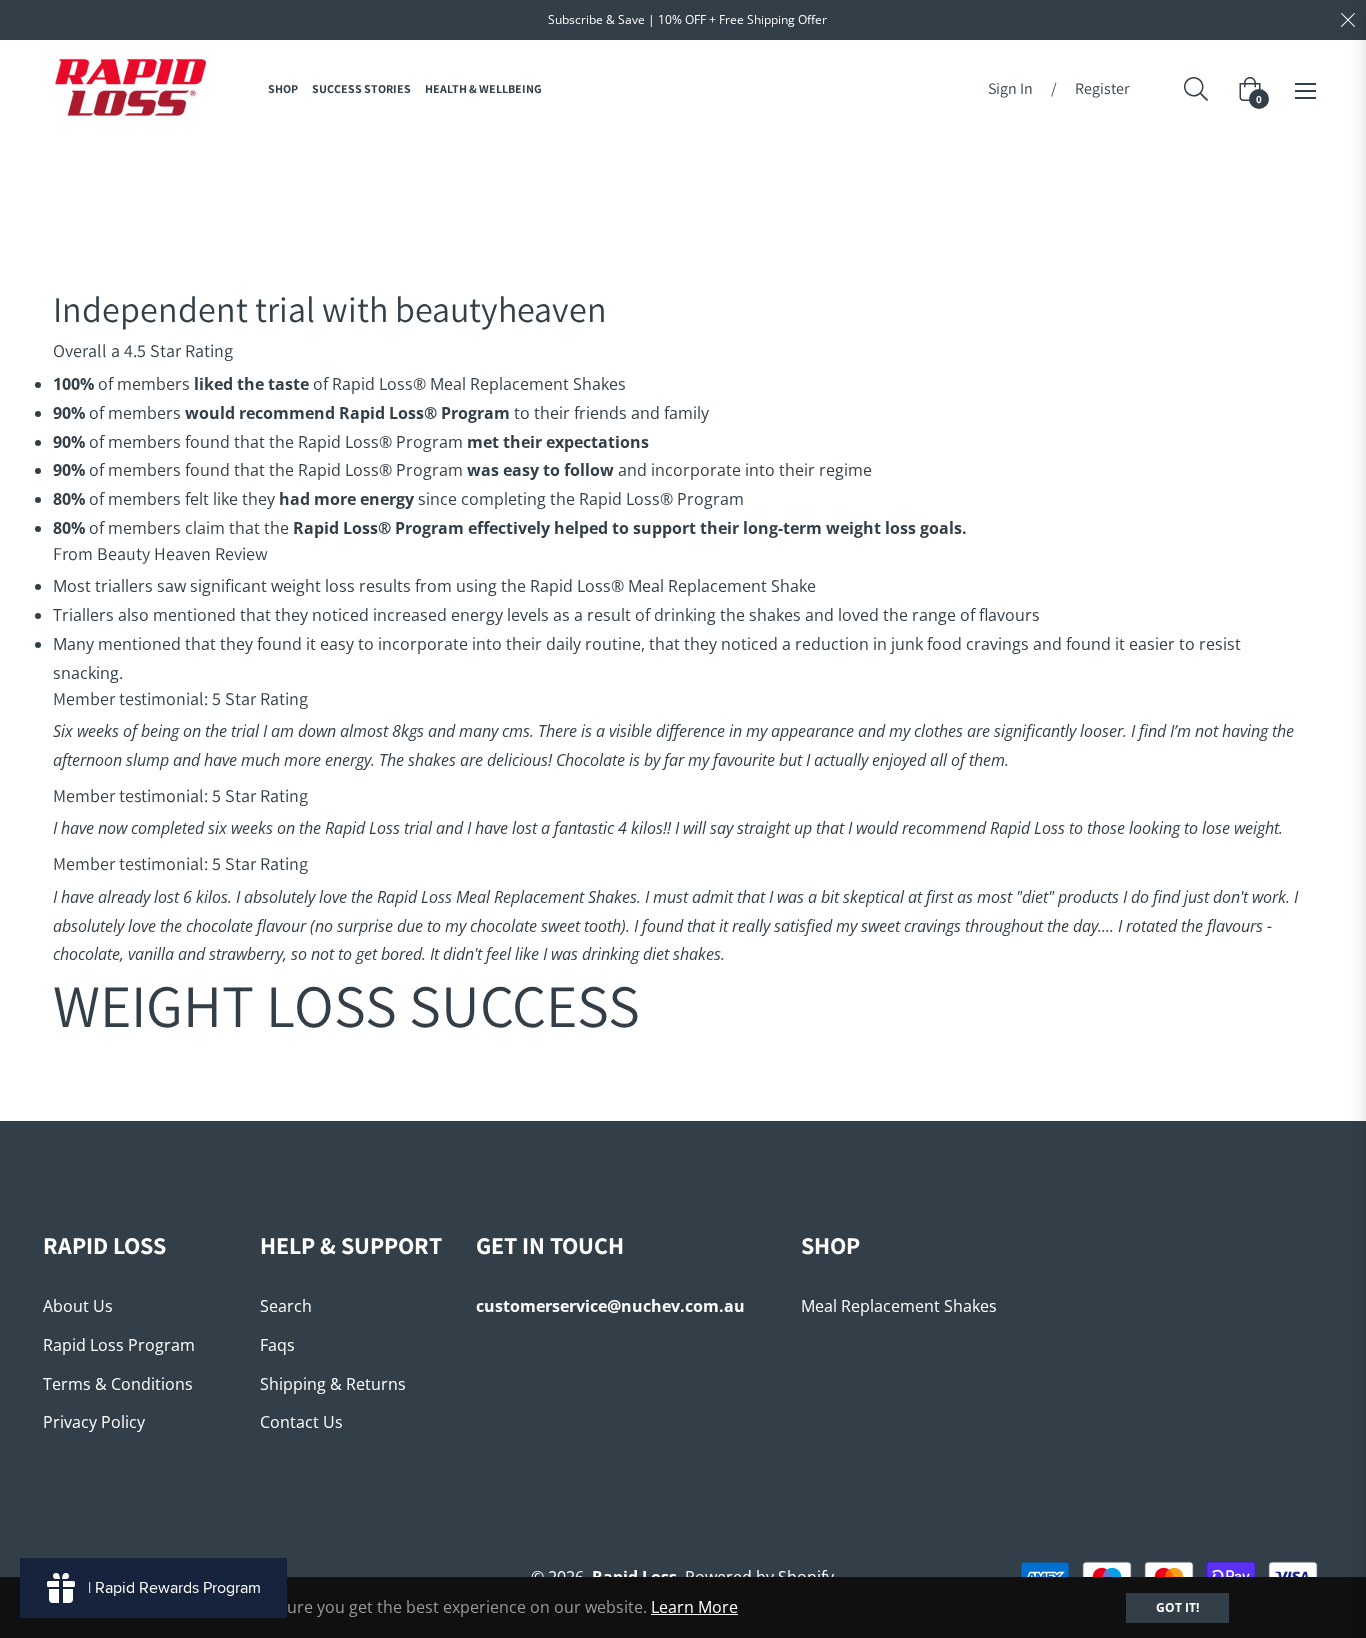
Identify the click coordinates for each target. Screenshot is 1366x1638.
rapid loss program (119, 1345)
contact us (301, 1422)
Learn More (694, 1607)
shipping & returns (333, 1384)
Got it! (1177, 1607)
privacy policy (94, 1422)
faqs (277, 1345)
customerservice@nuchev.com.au (610, 1306)
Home (619, 172)
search (286, 1306)
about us (78, 1306)
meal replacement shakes (899, 1306)
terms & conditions (118, 1384)
